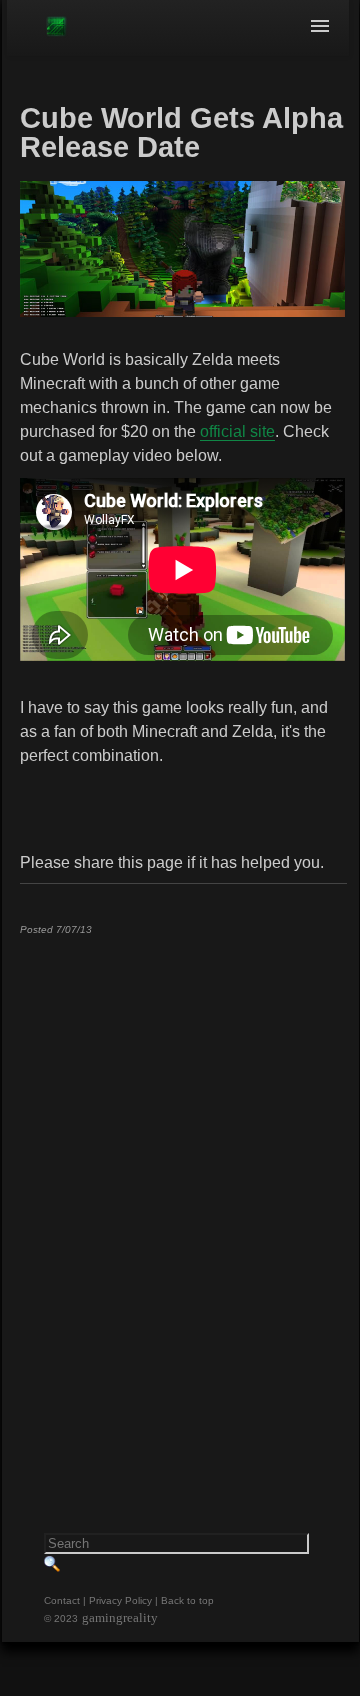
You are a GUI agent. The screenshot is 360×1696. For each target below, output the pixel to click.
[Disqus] (182, 1200)
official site (237, 431)
